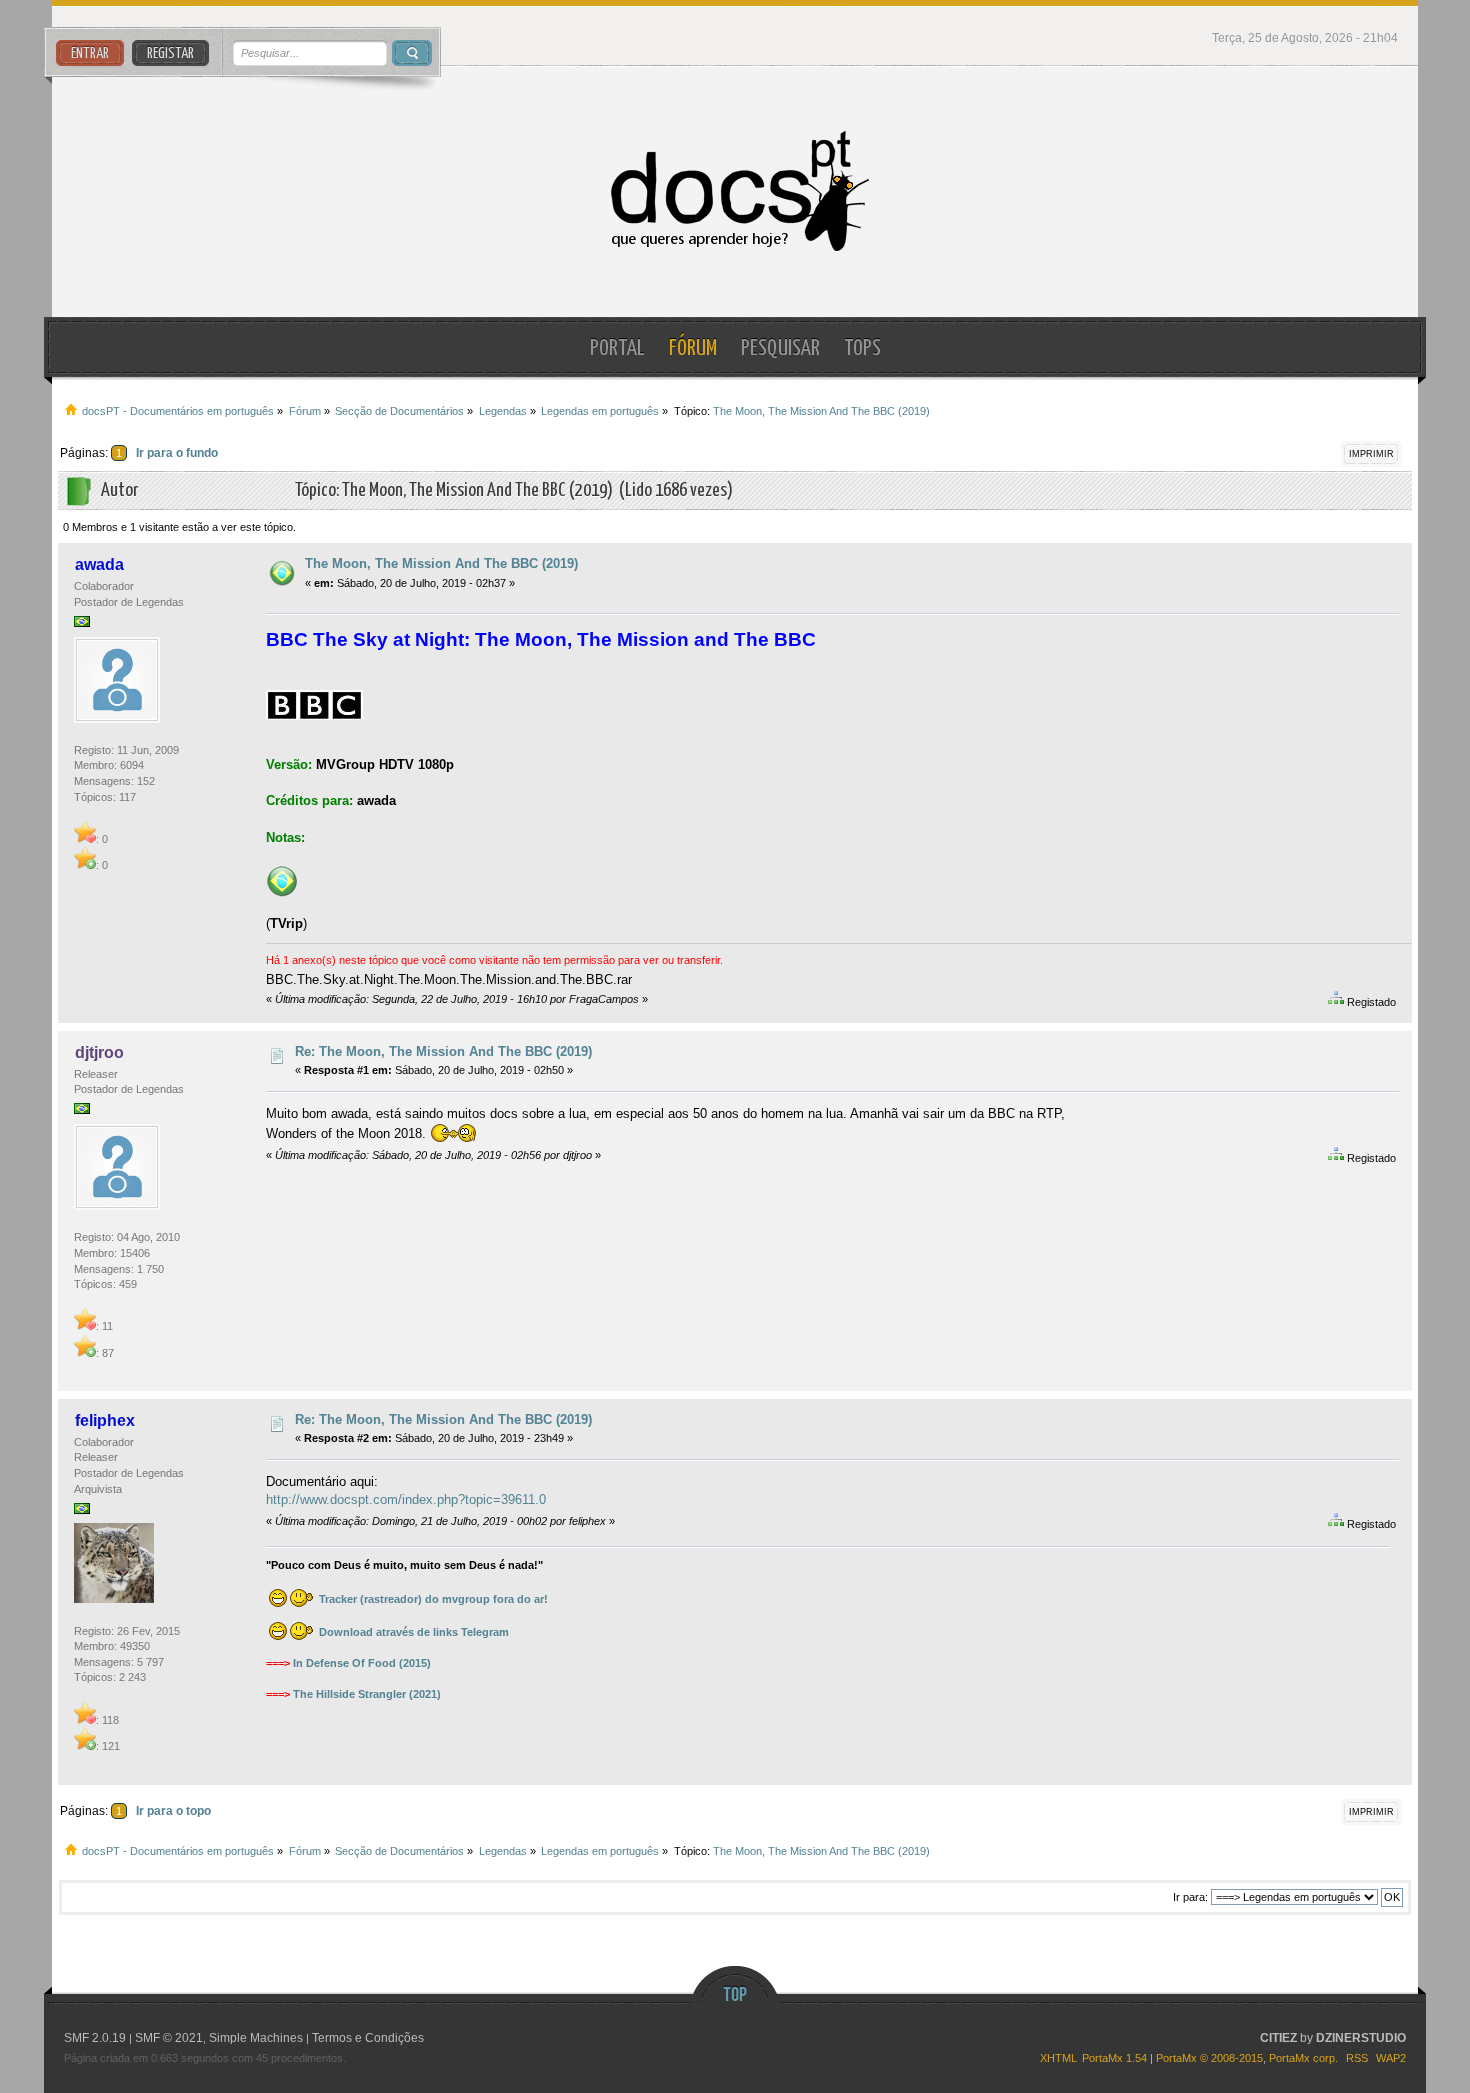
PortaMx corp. (1303, 2058)
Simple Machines (256, 2038)
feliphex (105, 1420)
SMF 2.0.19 (95, 2038)
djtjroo (99, 1052)
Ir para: (1190, 1897)
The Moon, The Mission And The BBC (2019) (441, 563)
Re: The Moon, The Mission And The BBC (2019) (443, 1051)
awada (99, 564)
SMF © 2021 (169, 2038)
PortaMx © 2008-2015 (1209, 2058)
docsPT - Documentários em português (734, 191)
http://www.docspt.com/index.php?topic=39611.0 (406, 1499)
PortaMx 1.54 (1114, 2058)
